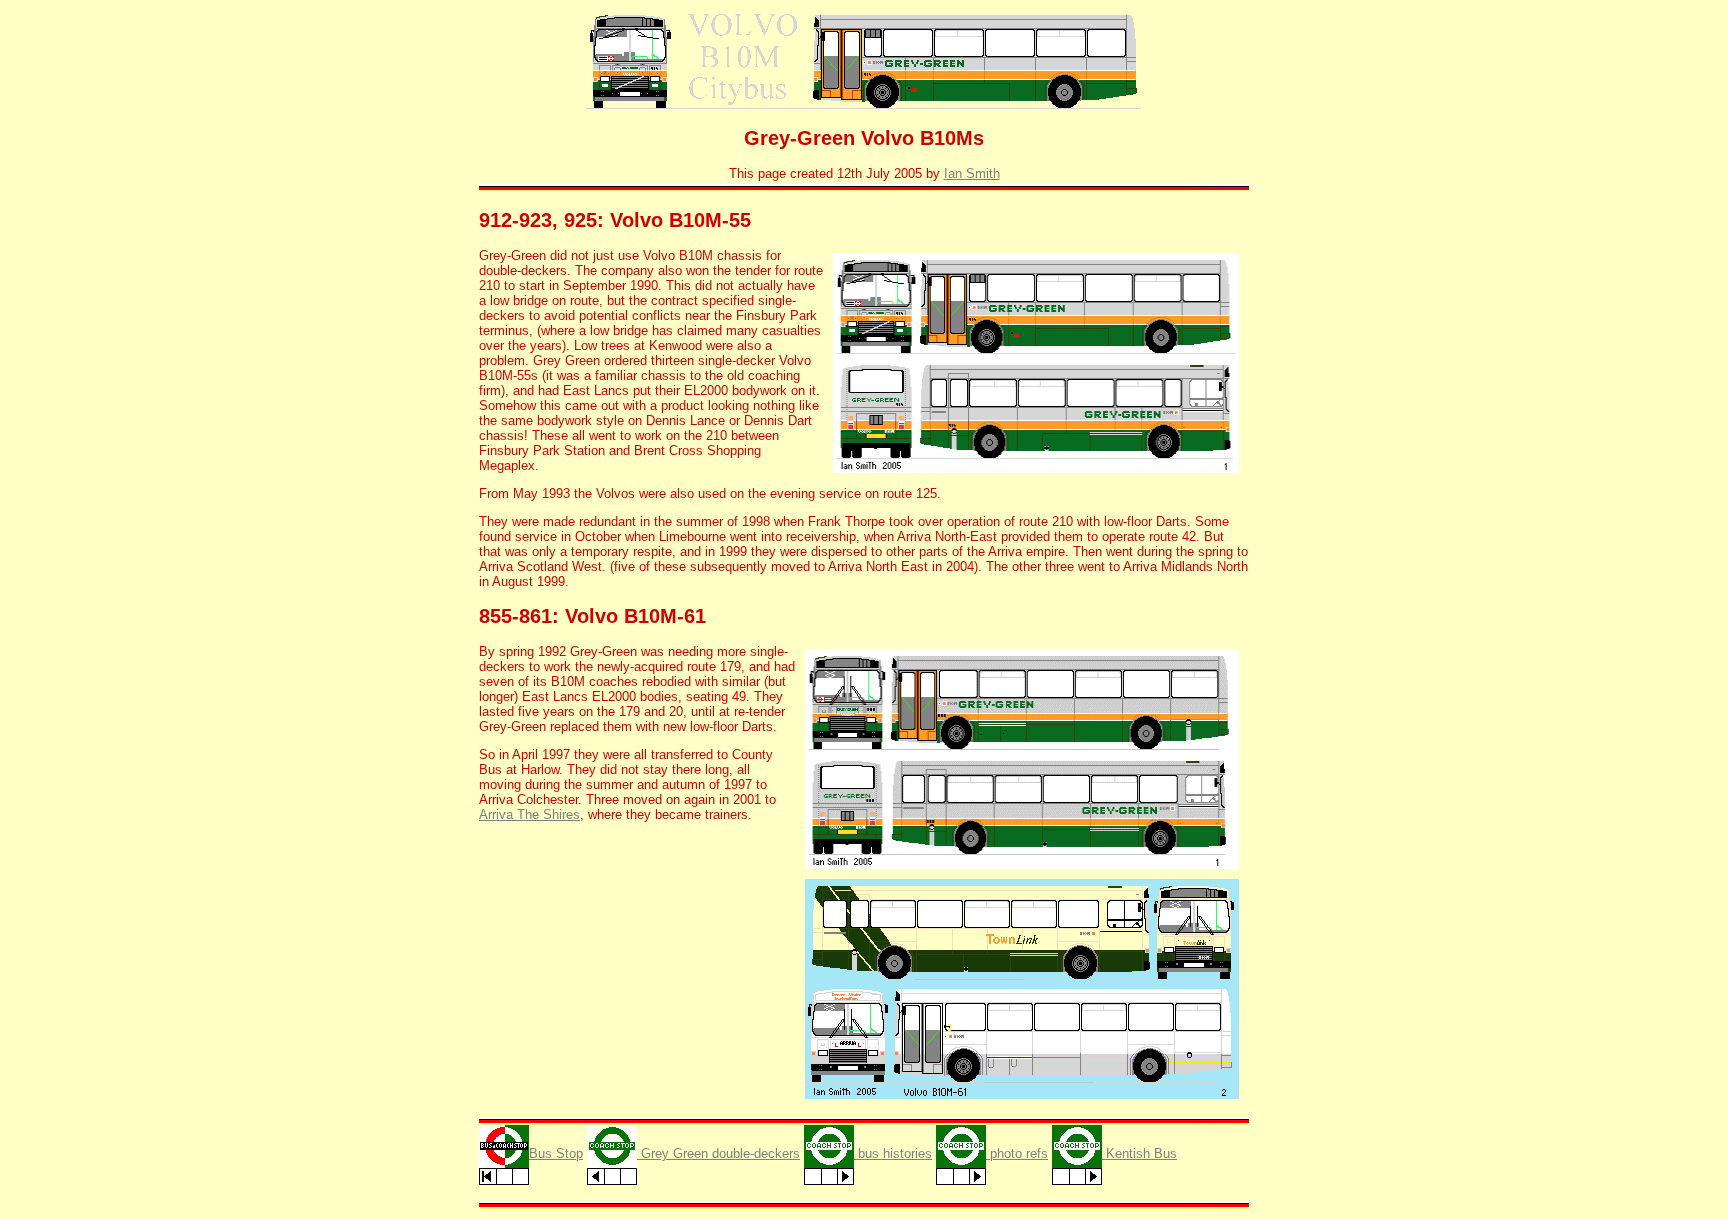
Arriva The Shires (529, 814)
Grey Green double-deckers (718, 1153)
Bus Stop (556, 1153)
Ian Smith (972, 173)
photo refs (1017, 1153)
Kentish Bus (1139, 1153)
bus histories (893, 1153)
